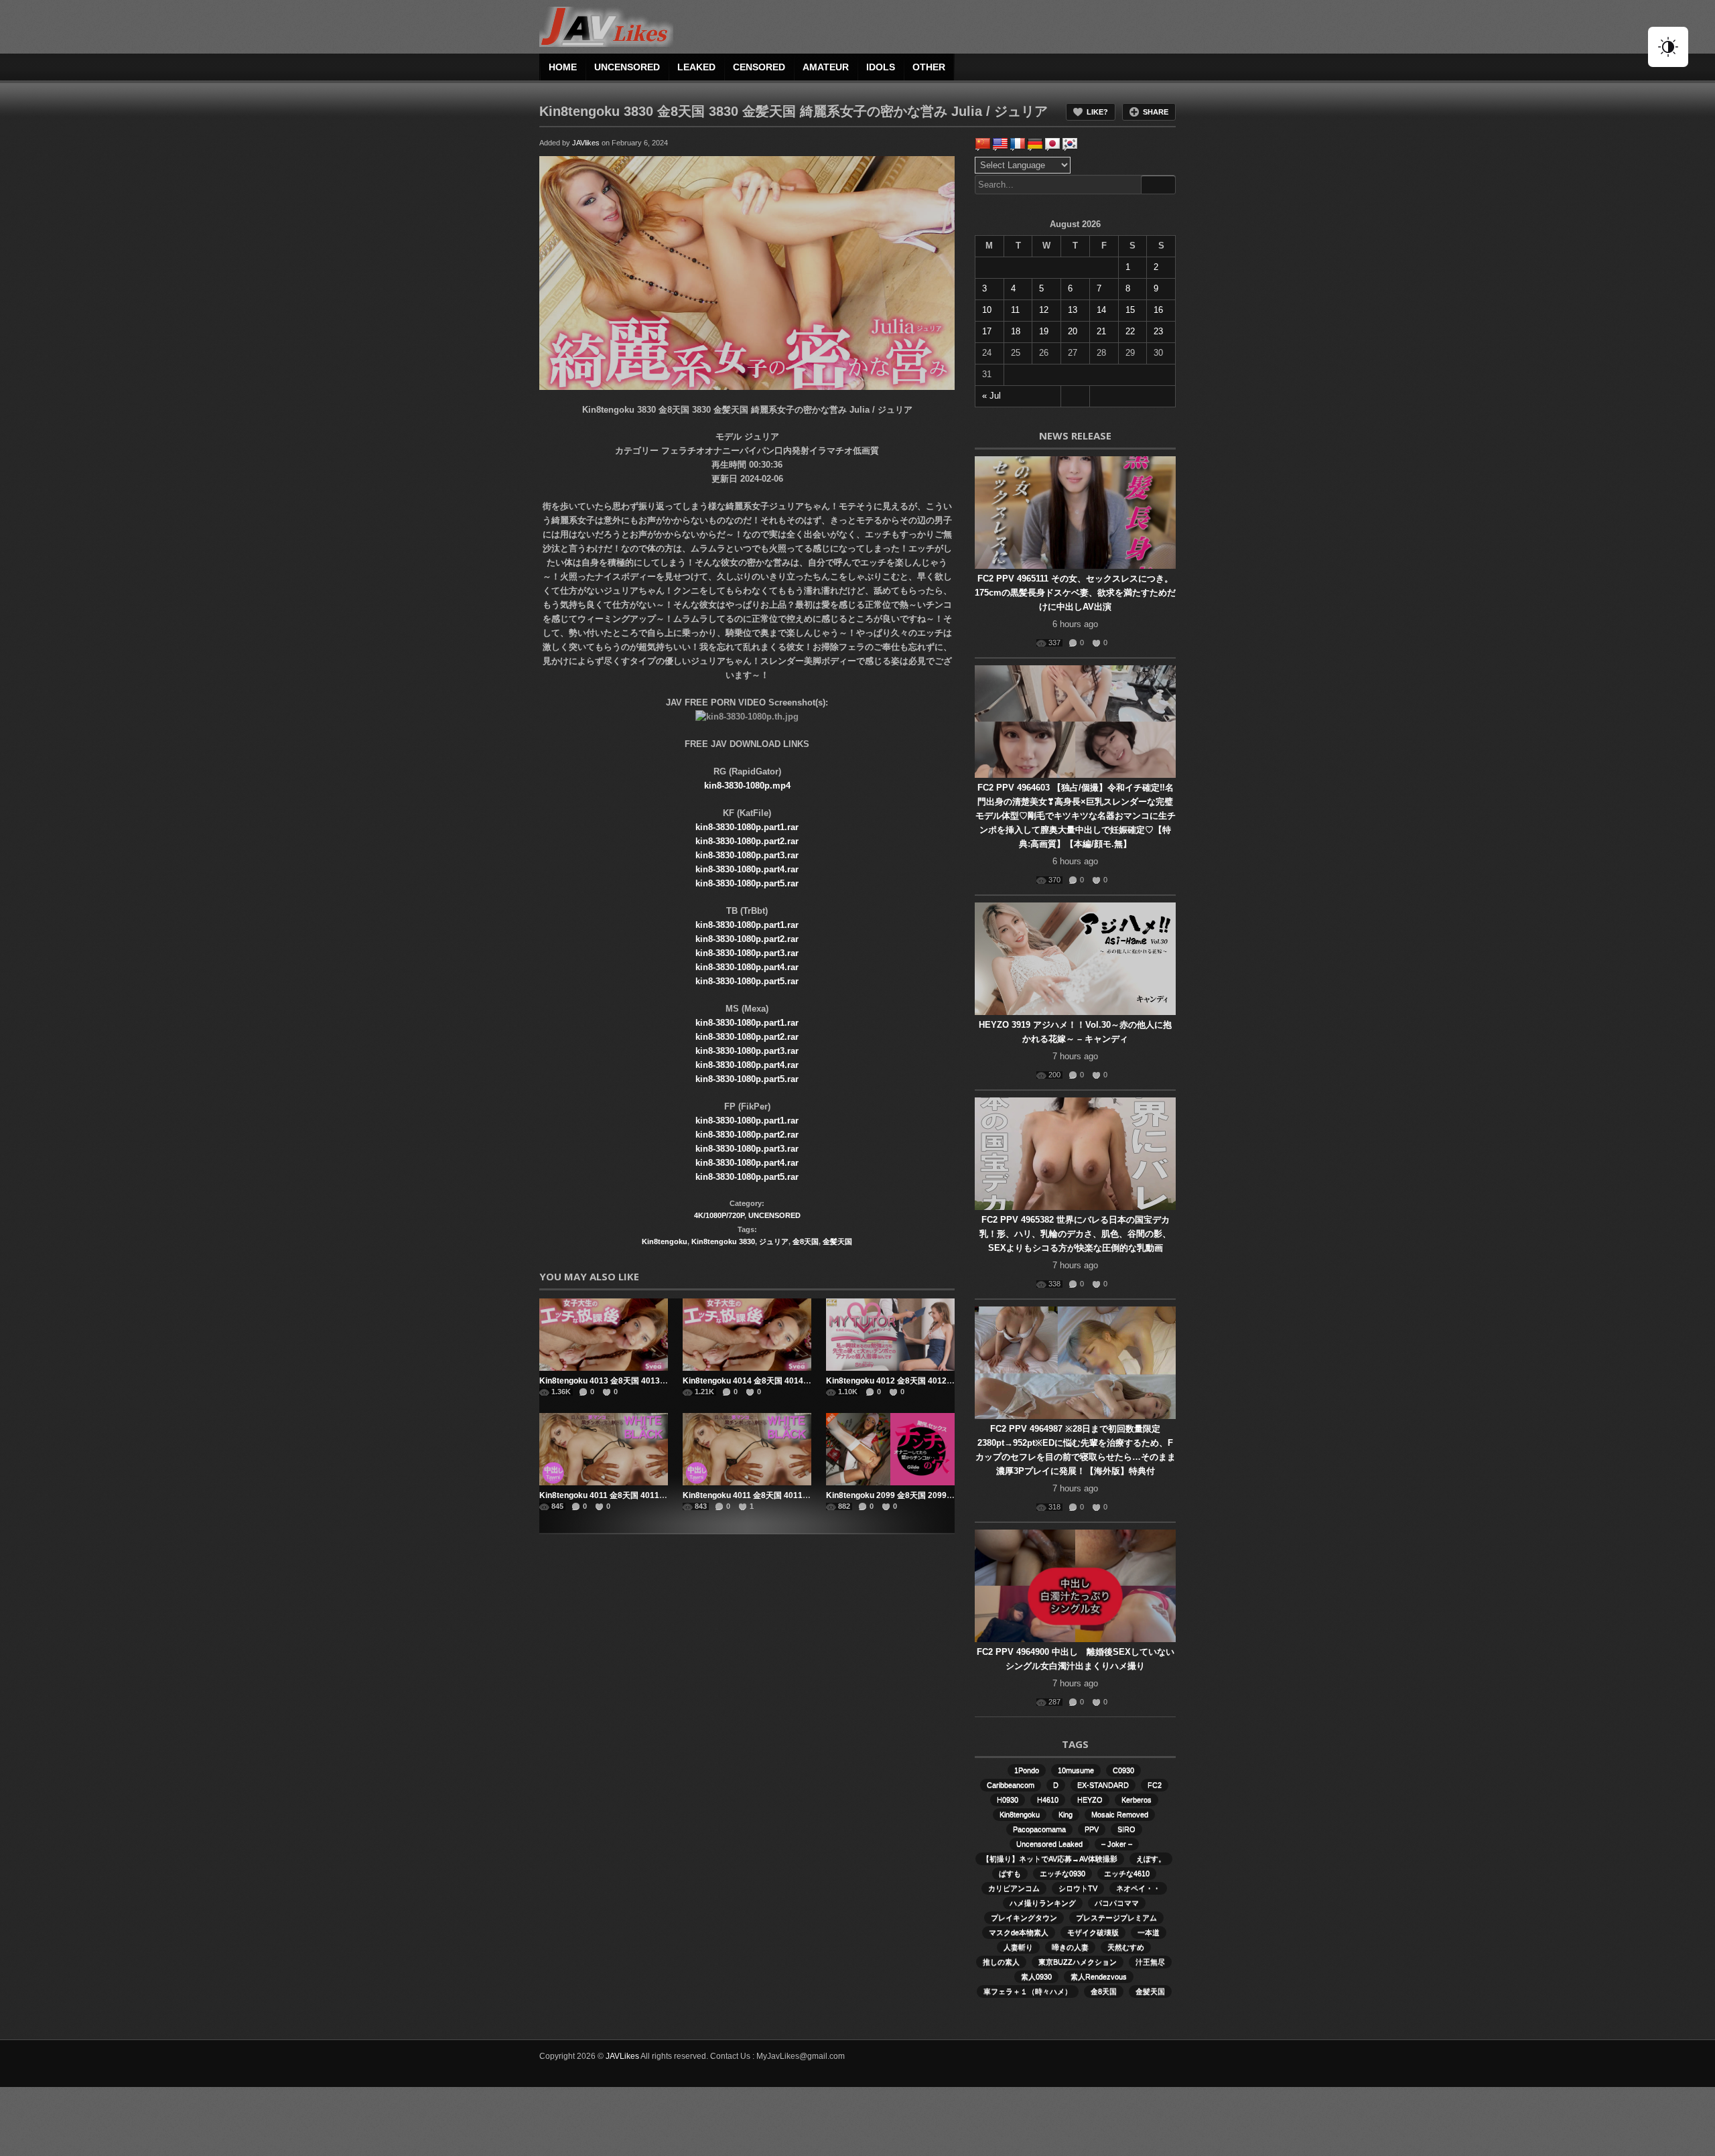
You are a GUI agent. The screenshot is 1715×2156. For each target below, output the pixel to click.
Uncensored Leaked (1049, 1844)
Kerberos (1137, 1800)
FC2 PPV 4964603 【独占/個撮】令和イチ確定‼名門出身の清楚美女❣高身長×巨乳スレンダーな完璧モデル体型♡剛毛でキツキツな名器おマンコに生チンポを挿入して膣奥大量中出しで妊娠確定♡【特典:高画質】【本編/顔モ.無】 (1076, 816)
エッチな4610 (1127, 1873)
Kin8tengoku (665, 1241)
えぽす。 (1151, 1859)
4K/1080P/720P (719, 1215)
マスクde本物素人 (1019, 1932)
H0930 (1008, 1800)
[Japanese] (1052, 144)
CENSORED (759, 67)
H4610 (1048, 1800)
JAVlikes (586, 143)
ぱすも (1010, 1873)
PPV (1092, 1829)
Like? (1097, 112)
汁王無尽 (1150, 1962)
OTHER (929, 67)
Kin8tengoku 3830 (723, 1241)
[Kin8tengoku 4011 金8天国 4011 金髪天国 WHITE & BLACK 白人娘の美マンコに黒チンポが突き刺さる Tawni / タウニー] (604, 1449)
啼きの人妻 (1070, 1947)
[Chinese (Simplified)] (983, 144)
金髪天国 (837, 1241)
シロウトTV (1078, 1888)
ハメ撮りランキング (1043, 1903)
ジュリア (774, 1241)
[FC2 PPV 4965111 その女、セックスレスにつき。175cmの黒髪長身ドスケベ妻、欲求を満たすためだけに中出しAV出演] (1075, 513)
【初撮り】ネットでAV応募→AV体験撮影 (1050, 1859)
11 (1015, 310)
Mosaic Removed (1120, 1814)
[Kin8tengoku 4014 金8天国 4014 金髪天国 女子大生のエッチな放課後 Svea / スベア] (747, 1335)
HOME (563, 67)
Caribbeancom (1011, 1785)
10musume (1076, 1770)
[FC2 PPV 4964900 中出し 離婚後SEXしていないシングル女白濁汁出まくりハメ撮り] (1075, 1586)
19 (1044, 331)
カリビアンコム (1014, 1888)
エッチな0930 (1062, 1873)
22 (1130, 331)
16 (1158, 310)
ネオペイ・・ (1138, 1888)
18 (1016, 331)
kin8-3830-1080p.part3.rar (747, 855)
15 (1130, 310)
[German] (1035, 144)
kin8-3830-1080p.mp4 (747, 786)
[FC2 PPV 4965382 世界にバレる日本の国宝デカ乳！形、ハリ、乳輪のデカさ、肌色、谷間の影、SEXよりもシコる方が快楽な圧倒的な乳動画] (1075, 1154)
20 (1073, 331)
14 (1101, 310)
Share (1156, 112)
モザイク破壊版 (1093, 1932)
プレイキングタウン (1024, 1917)
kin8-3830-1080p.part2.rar (747, 841)
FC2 (1155, 1785)
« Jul (991, 396)
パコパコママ (1117, 1903)
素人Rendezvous (1099, 1976)
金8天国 (806, 1241)
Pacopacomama (1039, 1829)
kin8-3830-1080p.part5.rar (747, 883)
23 (1158, 331)
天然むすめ (1126, 1947)
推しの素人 (1001, 1962)
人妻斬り (1018, 1947)
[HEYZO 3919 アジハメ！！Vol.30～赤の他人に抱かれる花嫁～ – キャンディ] (1075, 959)
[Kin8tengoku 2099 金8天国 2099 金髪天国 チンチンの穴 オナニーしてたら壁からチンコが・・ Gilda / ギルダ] (890, 1449)
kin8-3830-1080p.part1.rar (747, 827)
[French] (1018, 144)
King (1066, 1814)
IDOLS (881, 67)
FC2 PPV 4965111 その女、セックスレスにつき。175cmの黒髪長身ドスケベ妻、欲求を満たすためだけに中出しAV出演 (1075, 593)
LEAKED (696, 67)
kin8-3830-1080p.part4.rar (747, 869)
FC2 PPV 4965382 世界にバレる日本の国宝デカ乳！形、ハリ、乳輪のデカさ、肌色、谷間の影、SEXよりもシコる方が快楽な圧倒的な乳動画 (1075, 1234)
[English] (1000, 144)
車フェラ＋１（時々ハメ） (1028, 1991)
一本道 (1149, 1932)
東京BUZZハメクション (1078, 1962)
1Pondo (1027, 1770)
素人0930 (1036, 1976)
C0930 (1123, 1770)
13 (1073, 310)
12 (1044, 310)
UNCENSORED (627, 67)
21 (1101, 331)
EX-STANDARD (1103, 1785)
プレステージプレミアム (1116, 1917)
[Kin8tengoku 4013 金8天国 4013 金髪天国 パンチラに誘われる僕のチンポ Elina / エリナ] (604, 1335)
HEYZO (1090, 1800)
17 (987, 331)
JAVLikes (622, 2056)
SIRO (1126, 1829)
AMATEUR (826, 67)
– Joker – (1117, 1844)
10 (987, 310)
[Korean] (1070, 144)
